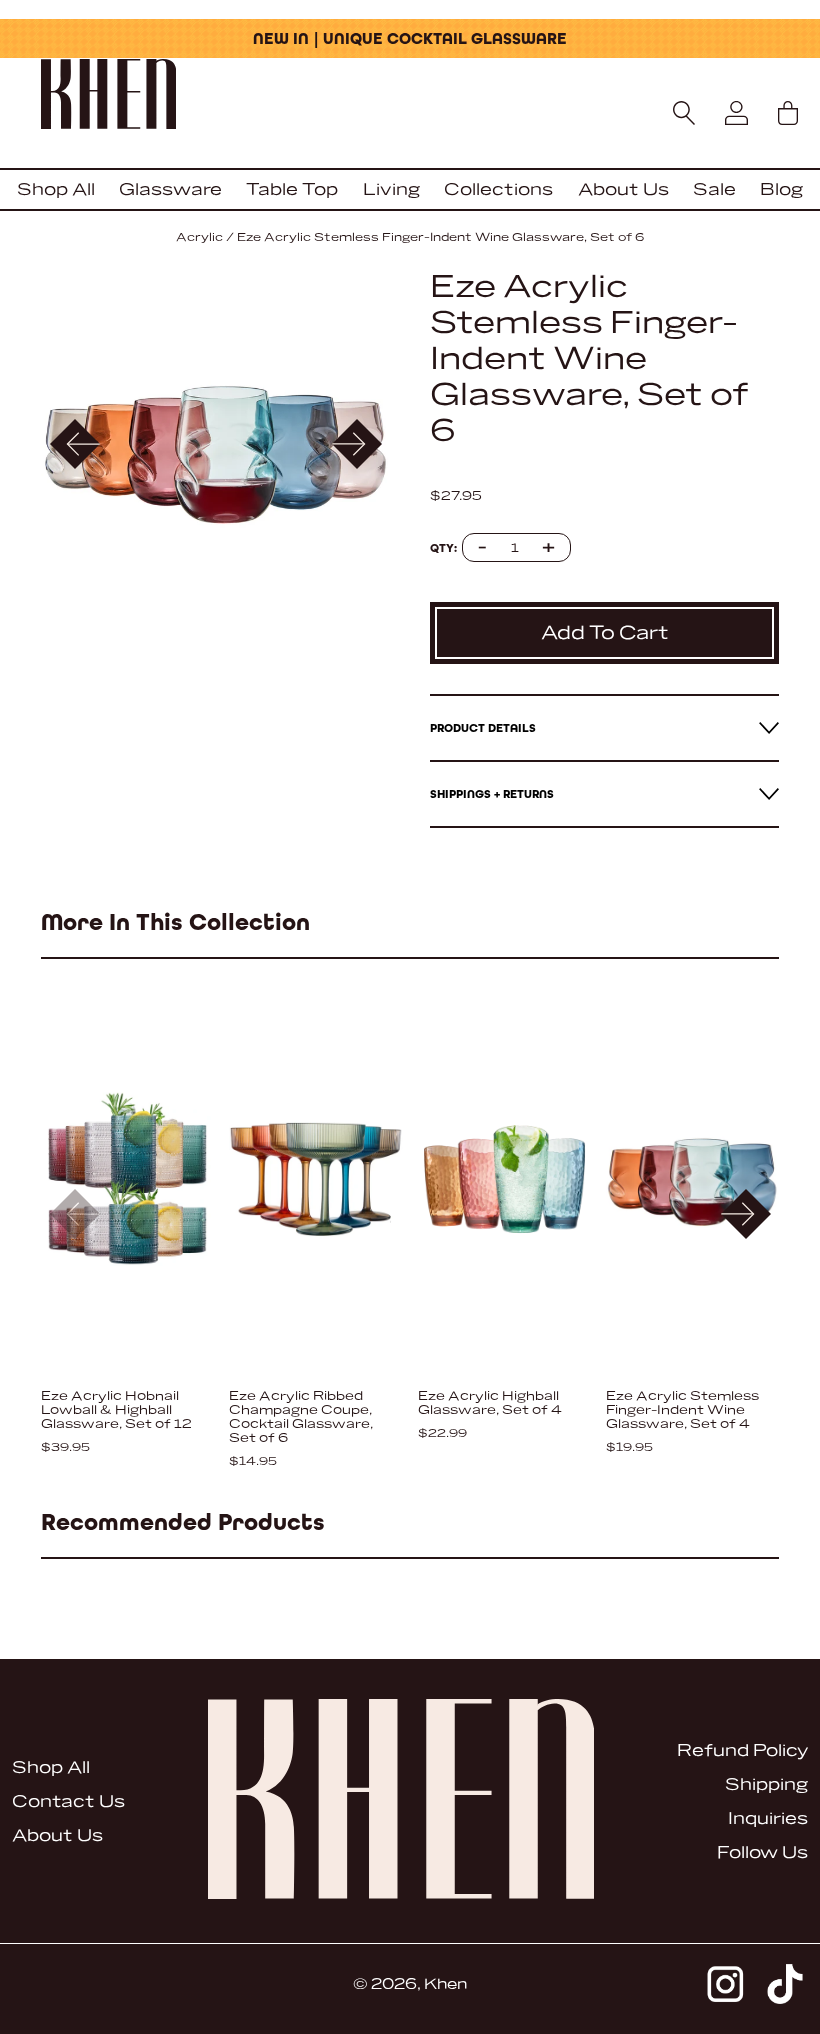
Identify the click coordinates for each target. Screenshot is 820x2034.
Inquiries (768, 1818)
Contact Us (68, 1801)
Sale (714, 189)
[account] (736, 113)
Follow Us (762, 1852)
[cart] (788, 113)
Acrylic (199, 237)
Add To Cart (605, 633)
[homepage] (410, 96)
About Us (623, 189)
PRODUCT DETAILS (483, 728)
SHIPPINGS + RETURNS (492, 794)
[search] (684, 113)
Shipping (766, 1784)
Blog (781, 189)
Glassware (170, 189)
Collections (498, 189)
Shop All (56, 189)
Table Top (292, 189)
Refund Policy (742, 1750)
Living (391, 189)
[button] (356, 444)
